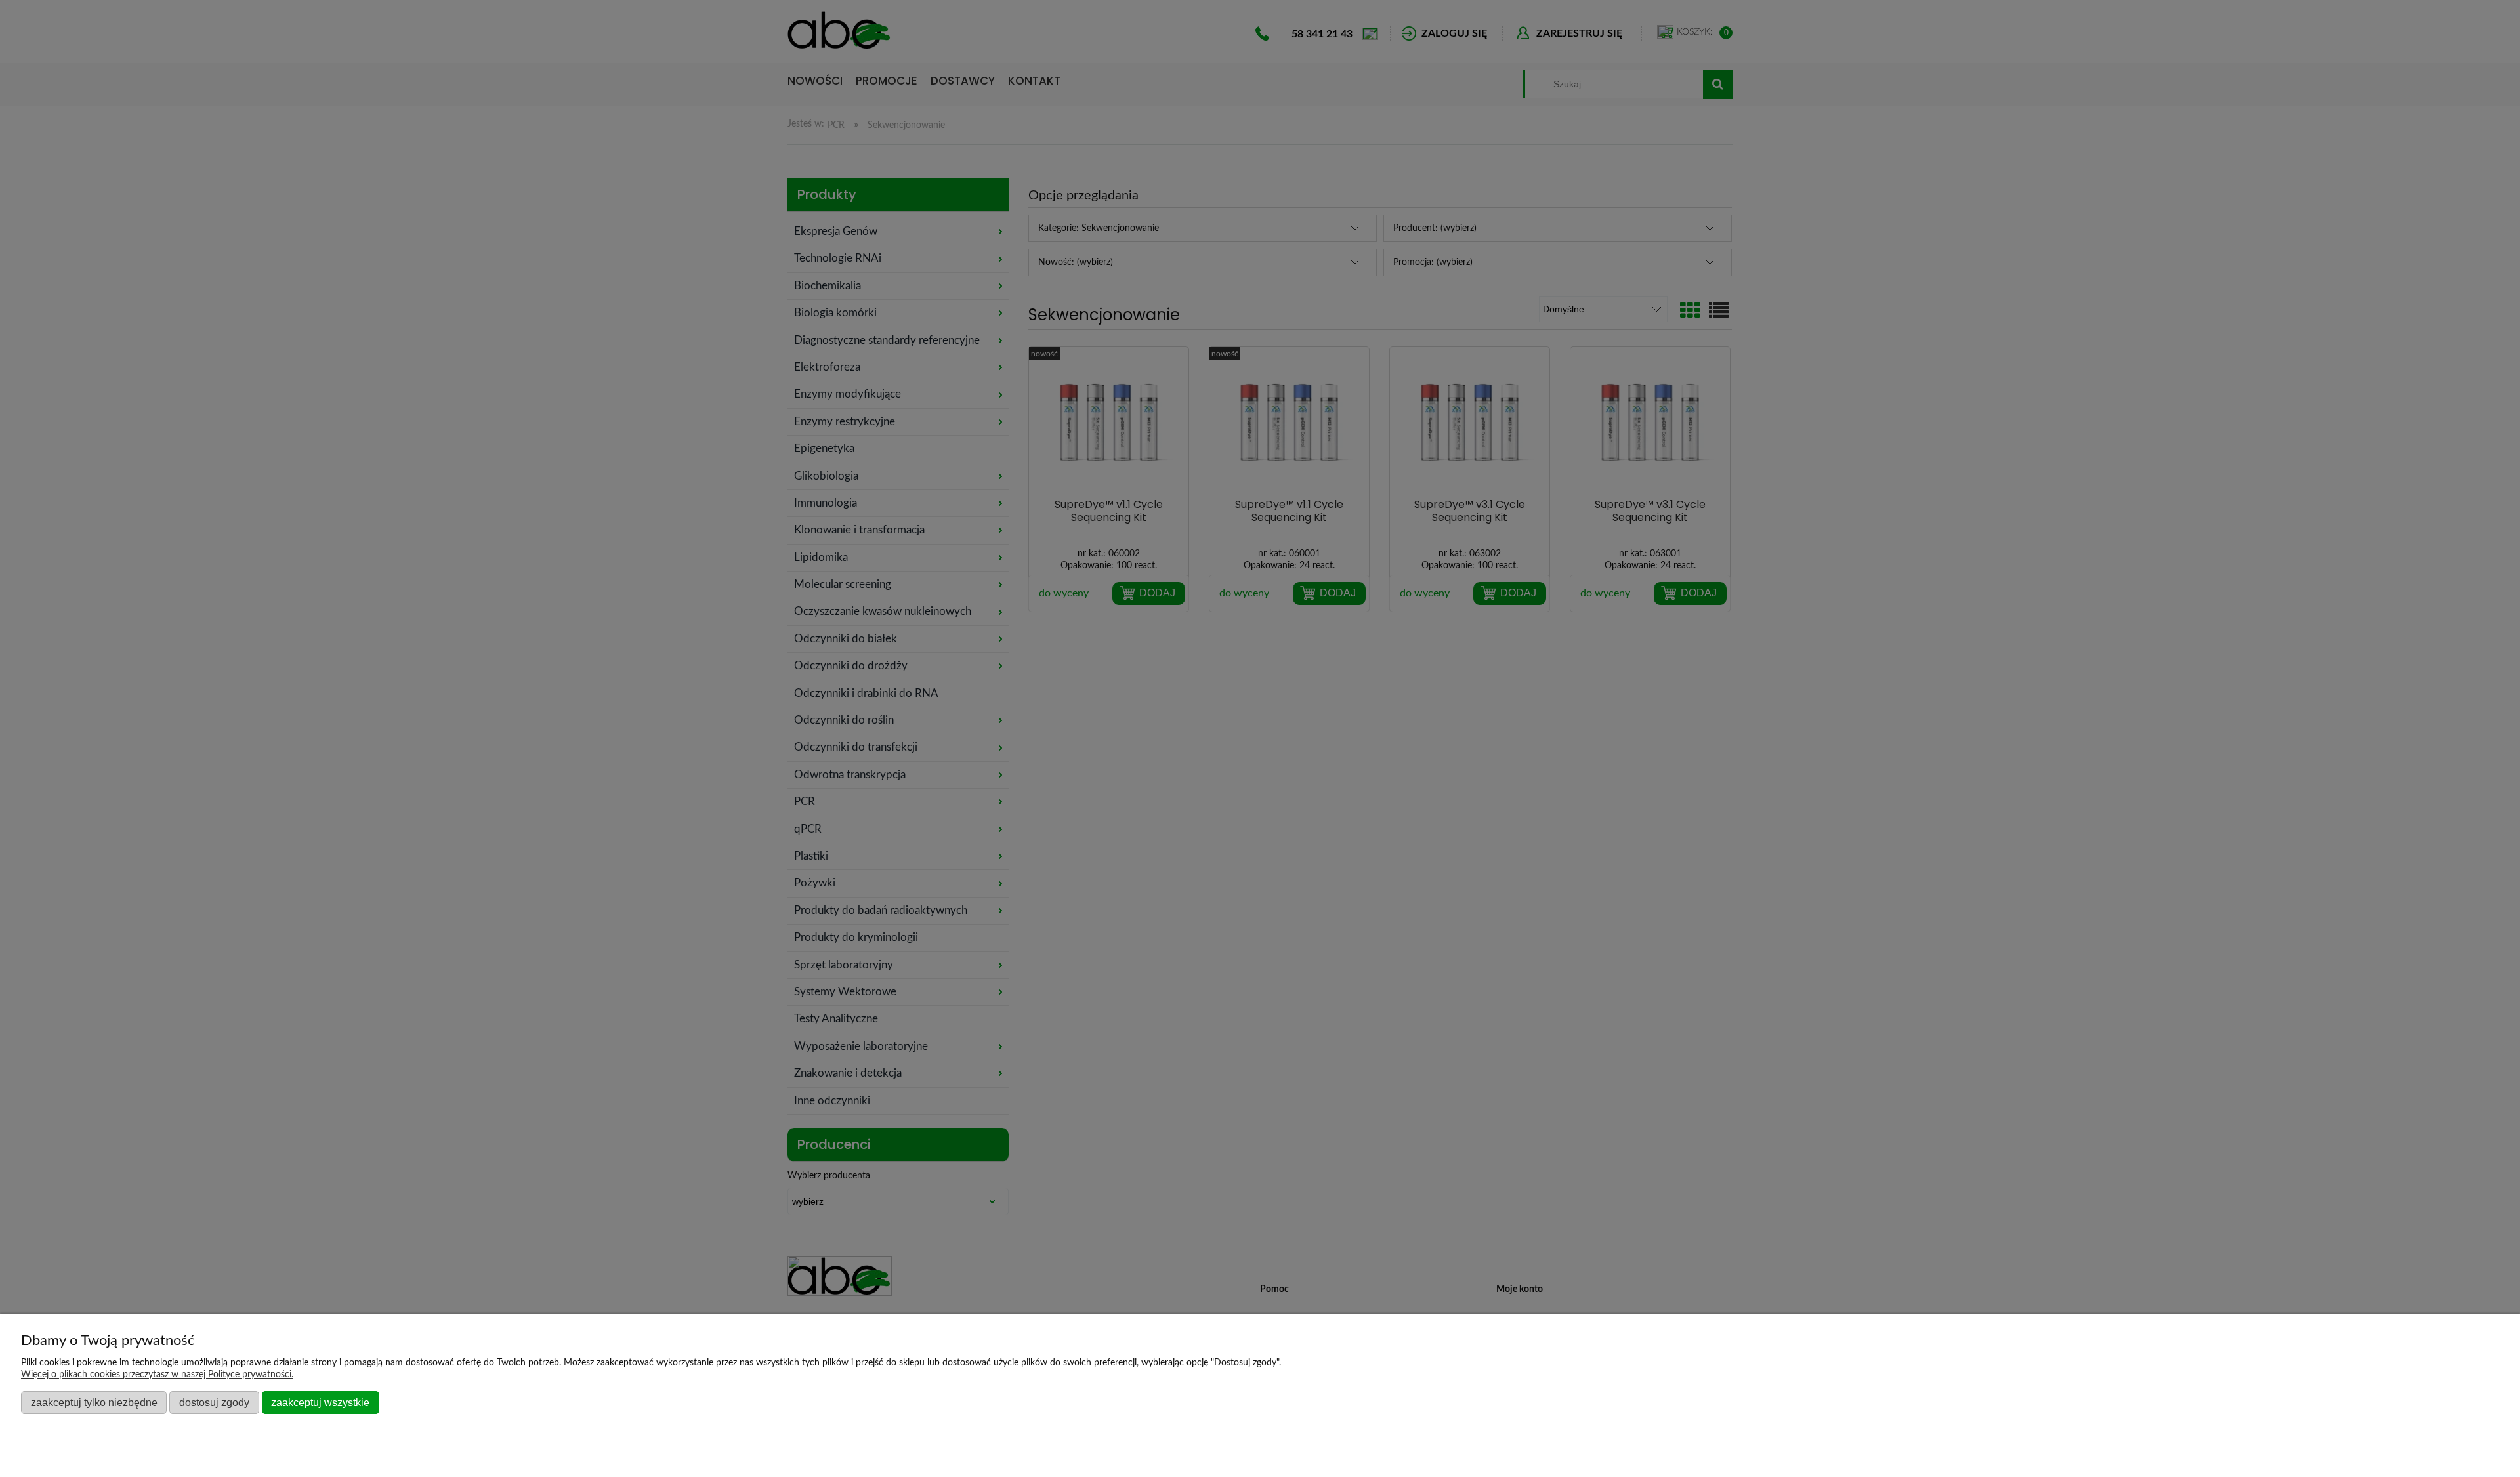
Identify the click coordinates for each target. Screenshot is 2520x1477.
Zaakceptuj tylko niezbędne (94, 1402)
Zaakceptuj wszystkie (320, 1402)
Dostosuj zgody (214, 1402)
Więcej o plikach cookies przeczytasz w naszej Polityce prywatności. (157, 1375)
